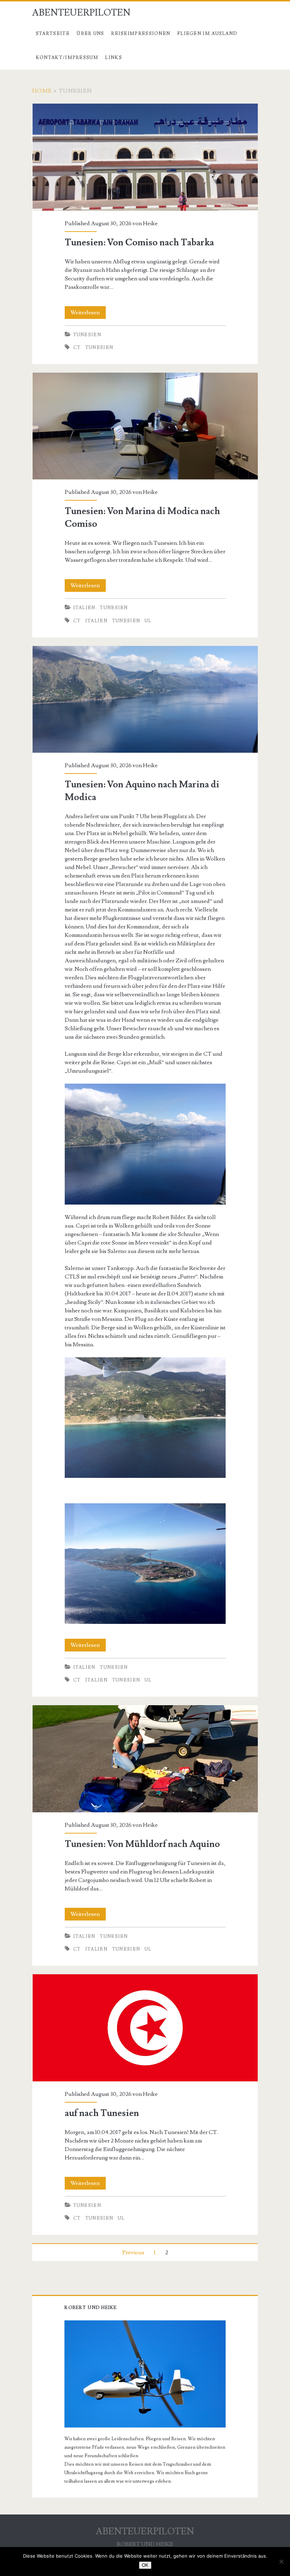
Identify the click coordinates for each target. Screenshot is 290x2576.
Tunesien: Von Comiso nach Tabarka (145, 157)
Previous (133, 2252)
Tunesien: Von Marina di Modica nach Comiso (145, 426)
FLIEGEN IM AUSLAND (207, 34)
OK (145, 2565)
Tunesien (87, 335)
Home (42, 91)
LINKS (114, 58)
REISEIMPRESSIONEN (141, 34)
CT (77, 348)
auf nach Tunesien (145, 2028)
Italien (84, 608)
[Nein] (281, 2562)
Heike (150, 223)
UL (148, 621)
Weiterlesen (88, 314)
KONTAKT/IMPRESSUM (67, 58)
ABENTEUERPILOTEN (81, 13)
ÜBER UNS (90, 34)
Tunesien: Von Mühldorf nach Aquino (145, 1759)
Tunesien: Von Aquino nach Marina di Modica (145, 700)
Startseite (53, 34)
